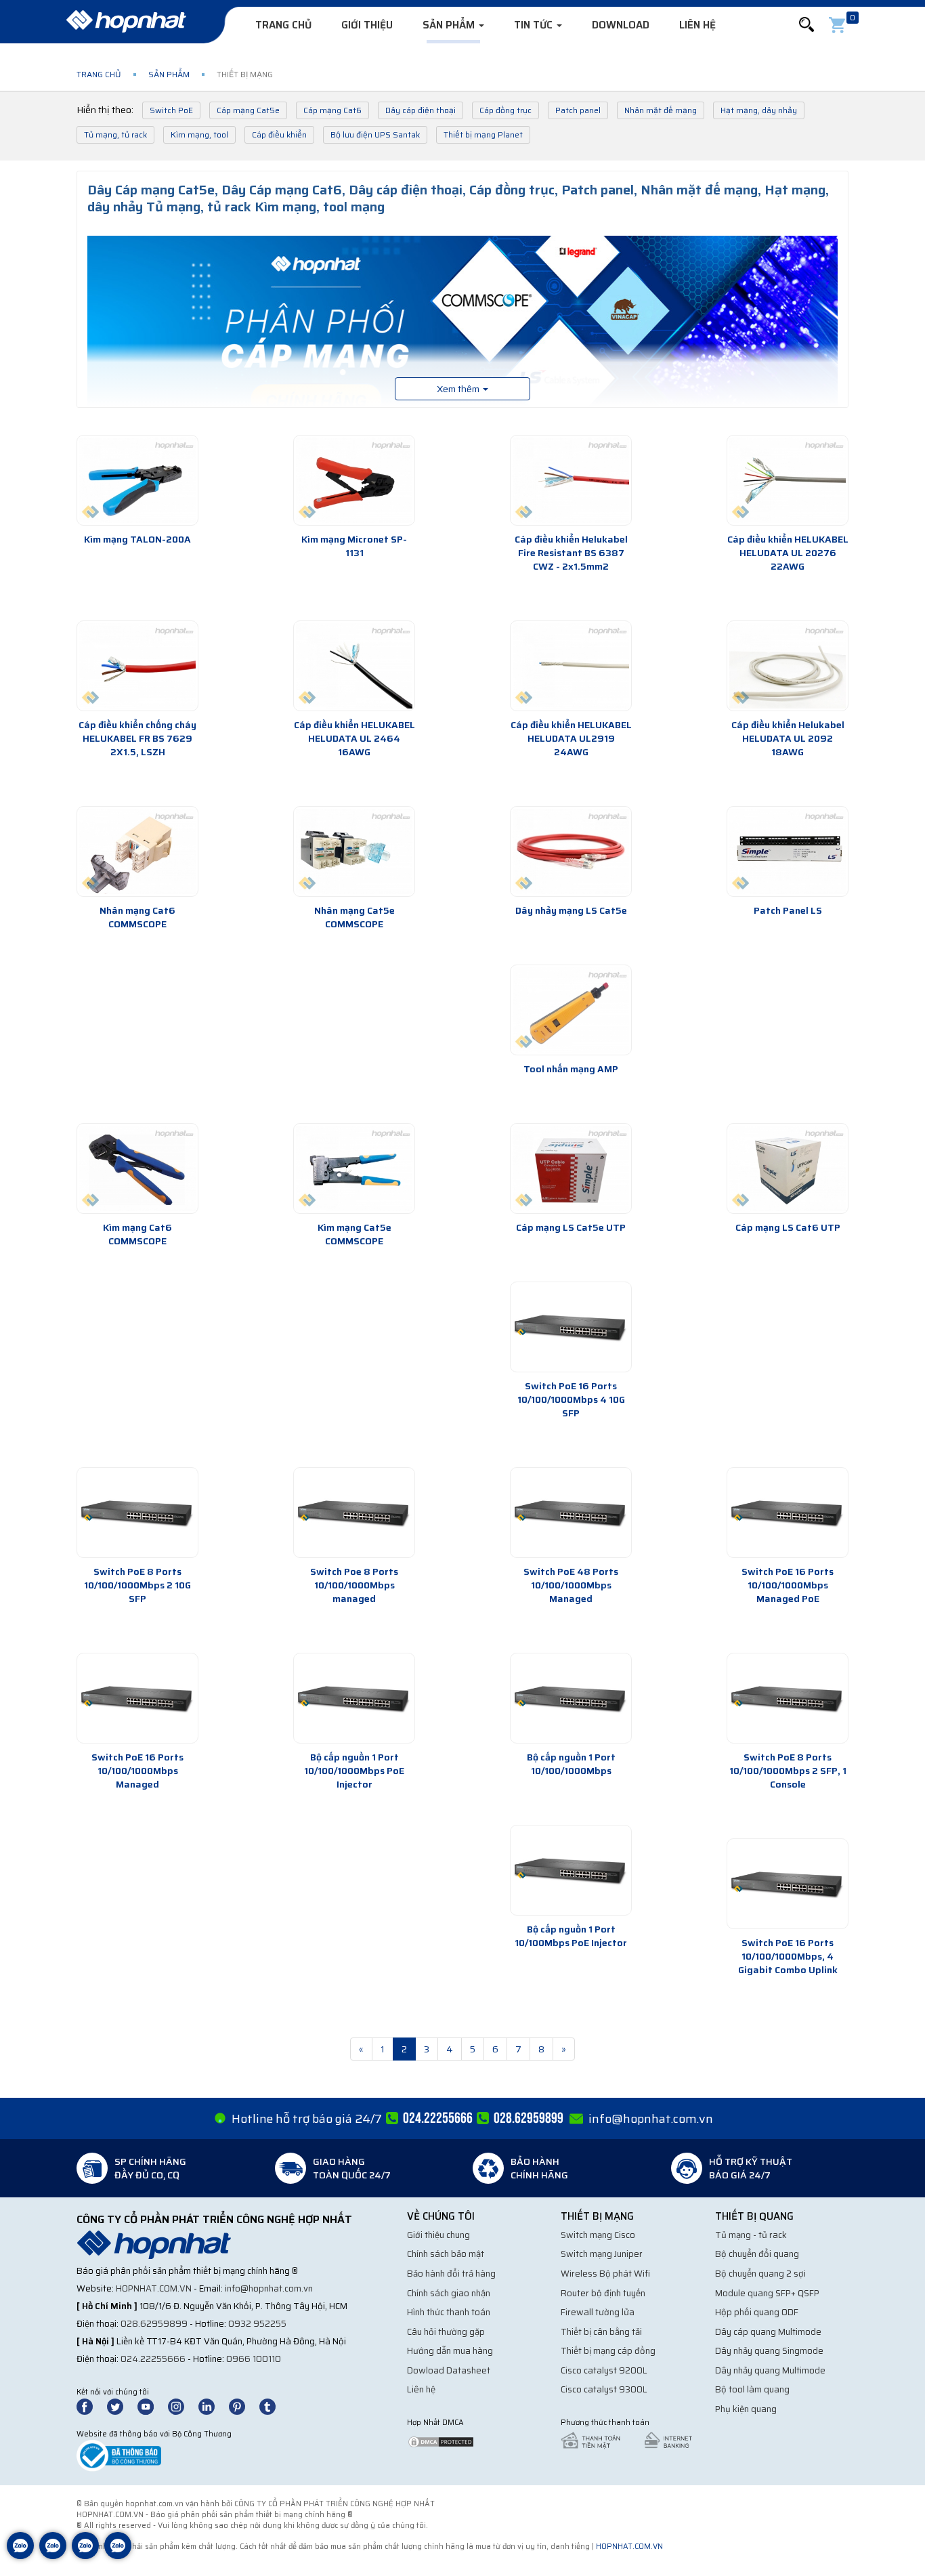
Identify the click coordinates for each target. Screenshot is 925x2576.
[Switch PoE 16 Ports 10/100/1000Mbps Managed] (137, 1698)
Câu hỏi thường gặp (446, 2332)
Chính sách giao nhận (449, 2293)
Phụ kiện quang (746, 2409)
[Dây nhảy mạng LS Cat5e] (571, 851)
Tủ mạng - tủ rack (751, 2235)
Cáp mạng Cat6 (332, 110)
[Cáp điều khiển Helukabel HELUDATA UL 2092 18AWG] (788, 666)
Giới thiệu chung (438, 2235)
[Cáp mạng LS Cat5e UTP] (571, 1168)
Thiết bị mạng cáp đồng (608, 2351)
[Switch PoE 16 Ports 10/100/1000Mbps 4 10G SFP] (571, 1327)
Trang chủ (283, 25)
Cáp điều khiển (279, 134)
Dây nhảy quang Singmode (769, 2351)
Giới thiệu (367, 25)
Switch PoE (171, 110)
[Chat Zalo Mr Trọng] (85, 2556)
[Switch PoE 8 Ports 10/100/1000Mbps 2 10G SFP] (137, 1513)
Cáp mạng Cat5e (248, 110)
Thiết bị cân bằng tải (601, 2332)
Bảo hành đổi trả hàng (451, 2274)
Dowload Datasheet (449, 2370)
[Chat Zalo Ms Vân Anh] (53, 2556)
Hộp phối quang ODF (757, 2312)
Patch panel (578, 110)
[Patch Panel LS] (788, 851)
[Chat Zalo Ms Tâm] (20, 2556)
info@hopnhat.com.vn (651, 2119)
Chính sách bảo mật (446, 2254)
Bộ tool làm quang (752, 2389)
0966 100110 (254, 2359)
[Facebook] (92, 2406)
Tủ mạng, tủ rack (115, 134)
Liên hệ (697, 25)
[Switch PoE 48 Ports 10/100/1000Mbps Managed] (571, 1513)
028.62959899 (154, 2324)
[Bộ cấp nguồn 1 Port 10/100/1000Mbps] (571, 1698)
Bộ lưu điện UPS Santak (375, 134)
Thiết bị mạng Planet (483, 134)
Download (621, 25)
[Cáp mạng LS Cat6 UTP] (788, 1168)
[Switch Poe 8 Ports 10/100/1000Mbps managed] (354, 1513)
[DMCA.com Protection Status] (441, 2441)
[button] (806, 25)
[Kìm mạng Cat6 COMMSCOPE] (137, 1168)
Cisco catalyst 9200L (604, 2370)
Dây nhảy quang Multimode (770, 2370)
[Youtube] (152, 2406)
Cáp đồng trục (505, 110)
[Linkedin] (213, 2406)
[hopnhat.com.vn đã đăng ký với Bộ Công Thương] (119, 2455)
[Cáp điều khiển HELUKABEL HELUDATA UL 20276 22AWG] (788, 480)
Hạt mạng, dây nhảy (759, 110)
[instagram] (182, 2406)
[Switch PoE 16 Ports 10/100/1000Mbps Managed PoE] (788, 1513)
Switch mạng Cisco (598, 2235)
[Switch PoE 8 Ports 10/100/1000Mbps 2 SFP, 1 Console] (788, 1698)
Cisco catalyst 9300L (604, 2389)
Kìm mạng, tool (199, 134)
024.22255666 (153, 2359)
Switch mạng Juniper (602, 2254)
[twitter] (121, 2406)
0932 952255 (257, 2324)
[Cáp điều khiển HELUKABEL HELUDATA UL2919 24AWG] (571, 666)
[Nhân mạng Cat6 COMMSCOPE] (137, 851)
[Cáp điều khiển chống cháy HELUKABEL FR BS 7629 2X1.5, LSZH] (137, 666)
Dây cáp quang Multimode (768, 2332)
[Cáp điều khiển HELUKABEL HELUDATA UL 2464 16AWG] (354, 666)
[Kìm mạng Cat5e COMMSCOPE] (354, 1168)
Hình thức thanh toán (449, 2312)
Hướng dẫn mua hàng (450, 2351)
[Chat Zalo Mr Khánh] (118, 2556)
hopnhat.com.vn (154, 2288)
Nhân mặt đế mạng (661, 110)
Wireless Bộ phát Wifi (605, 2274)
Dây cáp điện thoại (421, 110)
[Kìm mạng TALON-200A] (137, 480)
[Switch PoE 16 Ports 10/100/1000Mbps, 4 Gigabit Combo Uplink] (788, 1884)
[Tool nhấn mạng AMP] (571, 1010)
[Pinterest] (243, 2406)
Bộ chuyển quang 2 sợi (760, 2274)
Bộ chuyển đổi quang (757, 2254)
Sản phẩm (450, 25)
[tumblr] (274, 2406)
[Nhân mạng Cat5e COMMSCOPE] (354, 851)
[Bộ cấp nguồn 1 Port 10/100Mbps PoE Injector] (571, 1870)
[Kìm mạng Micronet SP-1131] (354, 480)
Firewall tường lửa (598, 2312)
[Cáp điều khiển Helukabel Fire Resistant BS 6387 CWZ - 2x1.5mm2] (571, 480)
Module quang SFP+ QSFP (767, 2293)
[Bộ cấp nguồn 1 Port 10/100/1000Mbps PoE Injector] (354, 1698)
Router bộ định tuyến (603, 2293)
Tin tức (535, 25)
